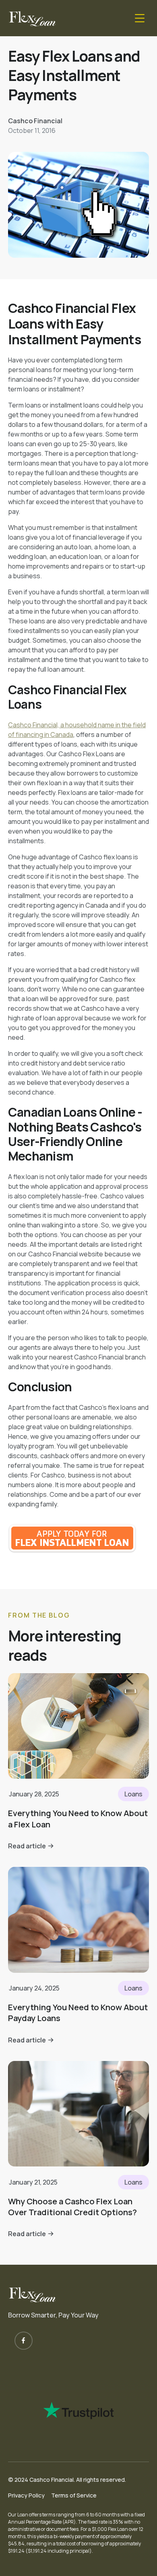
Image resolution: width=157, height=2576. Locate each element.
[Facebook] (24, 2341)
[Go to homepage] (32, 18)
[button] (140, 18)
